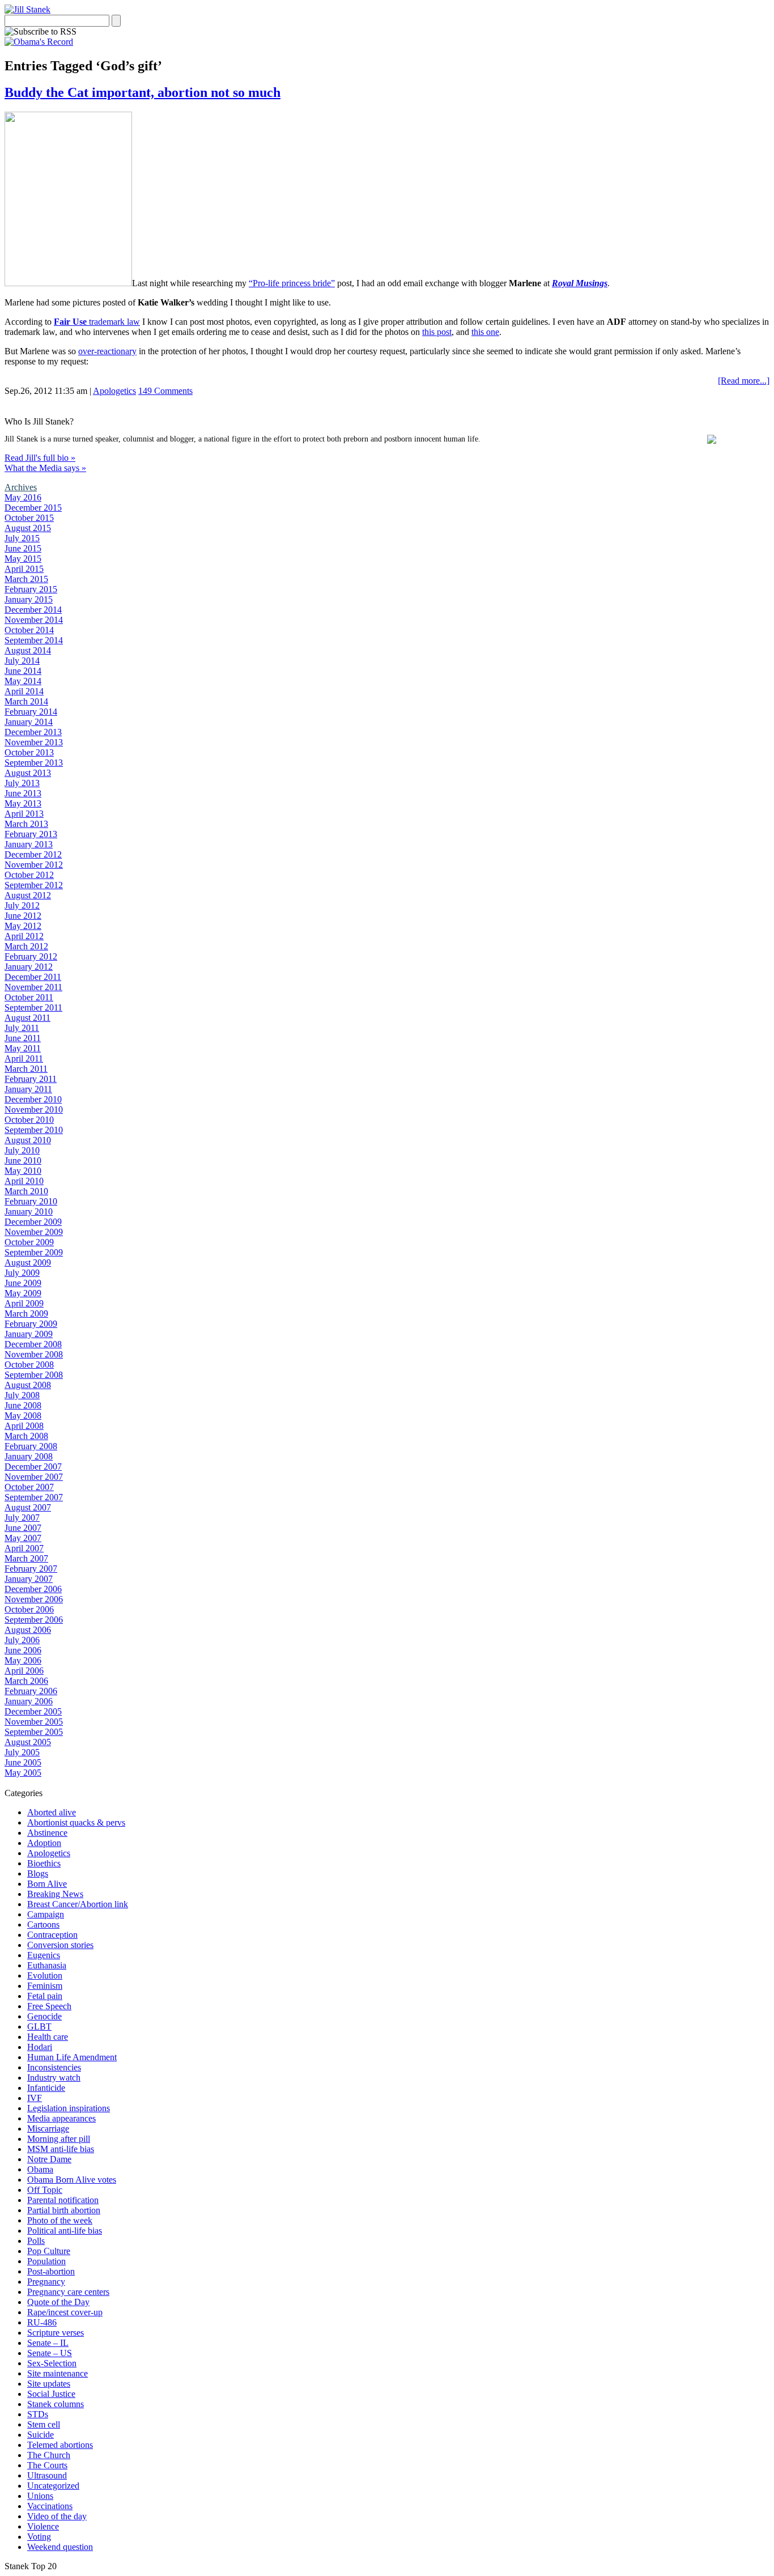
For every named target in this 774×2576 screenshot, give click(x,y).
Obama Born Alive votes (72, 2180)
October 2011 (29, 997)
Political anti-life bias (65, 2231)
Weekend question (60, 2547)
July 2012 (22, 905)
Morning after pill (59, 2139)
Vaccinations (50, 2506)
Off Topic (45, 2190)
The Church (49, 2455)
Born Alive (47, 1884)
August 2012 (28, 895)
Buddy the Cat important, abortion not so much (143, 92)
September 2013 (34, 763)
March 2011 (26, 1069)
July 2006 (22, 1640)
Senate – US (50, 2353)
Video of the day (57, 2516)
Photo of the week (60, 2220)
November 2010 (34, 1109)
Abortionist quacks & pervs (76, 1822)
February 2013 (31, 834)
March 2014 (26, 701)
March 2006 (26, 1681)
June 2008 (23, 1405)
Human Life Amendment (72, 2057)
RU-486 (42, 2322)
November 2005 (34, 1722)
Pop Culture (49, 2251)
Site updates (49, 2384)
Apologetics (114, 391)
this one (485, 332)
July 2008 (22, 1395)
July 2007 (22, 1518)
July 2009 (22, 1273)
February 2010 (31, 1201)
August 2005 (28, 1742)
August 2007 (28, 1507)
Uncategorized (53, 2486)
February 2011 (31, 1079)
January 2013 (29, 844)
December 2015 (33, 508)
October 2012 (29, 875)
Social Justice (51, 2394)
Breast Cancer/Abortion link (78, 1904)
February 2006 (31, 1691)
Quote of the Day (58, 2302)
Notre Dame (49, 2159)
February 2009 (31, 1324)
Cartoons (43, 1924)
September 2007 (34, 1497)
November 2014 (34, 620)
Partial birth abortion (64, 2210)
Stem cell (44, 2424)
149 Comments (165, 391)
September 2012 (34, 885)
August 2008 (28, 1385)
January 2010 (29, 1211)
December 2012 (33, 854)
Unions (40, 2496)
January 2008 (29, 1456)
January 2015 (29, 599)
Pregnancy (46, 2282)
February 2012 (31, 956)
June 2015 (23, 548)
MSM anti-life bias (61, 2149)
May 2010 (23, 1171)
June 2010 (23, 1160)
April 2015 (24, 569)
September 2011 (33, 1007)
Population (46, 2261)
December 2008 (33, 1344)
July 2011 (22, 1028)
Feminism (45, 1986)
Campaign (46, 1914)
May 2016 (23, 497)
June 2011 (23, 1038)
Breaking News (55, 1894)
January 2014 (29, 722)
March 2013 (26, 824)
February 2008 (31, 1446)
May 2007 (23, 1538)
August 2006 (28, 1630)
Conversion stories (60, 1945)
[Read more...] (744, 381)
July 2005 (22, 1752)
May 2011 (23, 1048)
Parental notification (63, 2200)
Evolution (45, 1976)
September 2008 (34, 1375)
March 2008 (26, 1436)
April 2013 (24, 814)
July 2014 (22, 661)
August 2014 (28, 650)
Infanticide (46, 2088)
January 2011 (28, 1089)
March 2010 (26, 1191)
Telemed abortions (60, 2445)
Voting (39, 2537)
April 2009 (24, 1303)
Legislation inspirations (69, 2108)
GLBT (39, 2027)
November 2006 (34, 1599)
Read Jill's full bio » (40, 458)
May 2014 (23, 681)
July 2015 (22, 538)
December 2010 (33, 1099)
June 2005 (23, 1762)
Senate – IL (48, 2343)
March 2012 (26, 946)
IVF (35, 2098)
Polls (36, 2241)
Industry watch (54, 2078)
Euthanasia (47, 1965)
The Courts (47, 2465)
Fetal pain (45, 1996)
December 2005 (33, 1711)
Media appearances (61, 2118)
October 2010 (29, 1120)
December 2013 (33, 732)
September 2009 (34, 1252)
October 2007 (29, 1487)
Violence (43, 2526)
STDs (38, 2414)
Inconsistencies (54, 2067)
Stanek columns (56, 2404)
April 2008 (24, 1426)
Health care (48, 2037)
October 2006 (29, 1609)
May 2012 (23, 926)
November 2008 (34, 1354)
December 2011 (33, 977)
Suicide (41, 2435)
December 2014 (33, 610)
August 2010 (28, 1140)
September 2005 (34, 1732)
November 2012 (34, 865)
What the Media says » (45, 468)
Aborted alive (52, 1812)
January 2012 (29, 967)
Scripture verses (56, 2333)
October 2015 (29, 518)
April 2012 (24, 936)
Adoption (44, 1843)
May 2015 (23, 559)
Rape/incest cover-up (65, 2312)
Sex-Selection (52, 2363)
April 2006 (24, 1671)
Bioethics (44, 1863)
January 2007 (29, 1579)
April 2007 (24, 1548)
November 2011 (33, 987)
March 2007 (26, 1558)
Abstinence (47, 1833)
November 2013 (34, 742)
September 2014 (34, 640)
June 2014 (23, 671)
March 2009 (26, 1314)
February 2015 (31, 589)
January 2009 (29, 1334)
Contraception (52, 1935)
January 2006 (29, 1701)
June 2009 (23, 1283)
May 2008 (23, 1416)
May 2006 (23, 1660)
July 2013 (22, 783)
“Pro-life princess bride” (292, 283)
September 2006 (34, 1620)
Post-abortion (51, 2271)
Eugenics (44, 1955)
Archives (21, 487)
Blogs (38, 1873)
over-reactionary (107, 351)
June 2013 (23, 793)
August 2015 (28, 528)
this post (437, 332)
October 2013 (29, 752)
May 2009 (23, 1293)
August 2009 (28, 1262)
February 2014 (31, 712)
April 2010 (24, 1181)
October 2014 (29, 630)
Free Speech (49, 2006)
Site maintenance (58, 2373)
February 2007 (31, 1569)
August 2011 (27, 1018)
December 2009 (33, 1222)
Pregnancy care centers (68, 2292)
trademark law (97, 322)
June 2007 (23, 1528)
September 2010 (34, 1130)
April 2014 (24, 691)
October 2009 (29, 1242)
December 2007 (33, 1467)
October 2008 (29, 1365)
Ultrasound (47, 2475)
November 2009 (34, 1232)
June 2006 (23, 1650)
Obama (40, 2169)
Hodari (40, 2047)
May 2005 (23, 1773)
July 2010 (22, 1150)
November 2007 (34, 1477)
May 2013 (23, 803)
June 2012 (23, 916)
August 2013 (28, 773)
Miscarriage (48, 2129)
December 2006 (33, 1589)
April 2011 (24, 1058)
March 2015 (26, 579)
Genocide (44, 2016)
